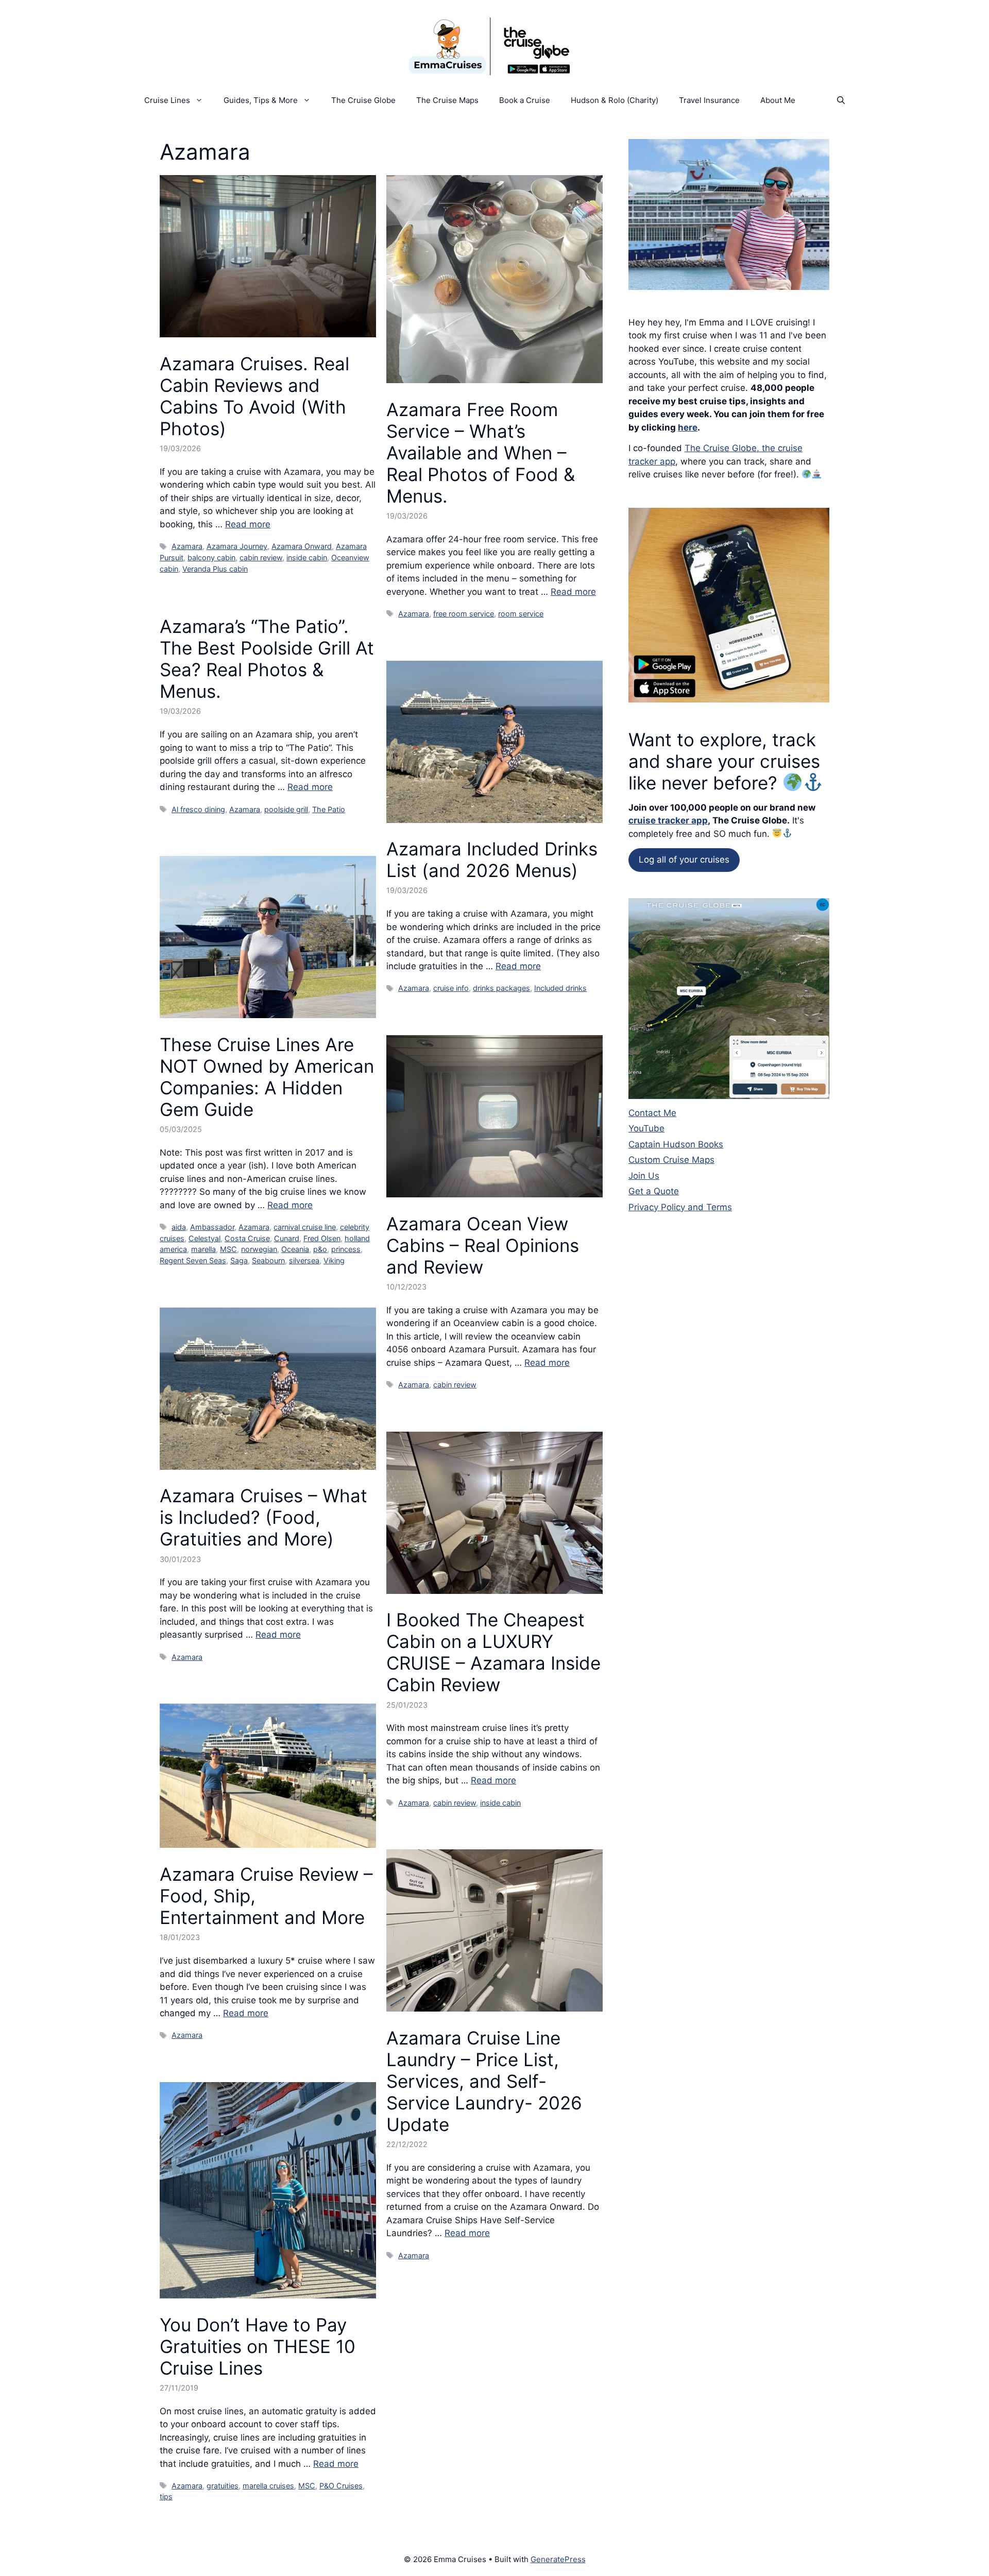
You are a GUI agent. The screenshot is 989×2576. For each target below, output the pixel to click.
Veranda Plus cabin (215, 569)
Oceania (295, 1249)
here (688, 427)
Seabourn (268, 1260)
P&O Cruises (341, 2486)
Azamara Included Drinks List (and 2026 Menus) (492, 860)
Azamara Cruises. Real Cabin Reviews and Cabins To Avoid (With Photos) (254, 396)
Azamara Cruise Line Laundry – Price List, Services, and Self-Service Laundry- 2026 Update (484, 2081)
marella (203, 1249)
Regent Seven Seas (193, 1260)
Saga (239, 1260)
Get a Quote (654, 1191)
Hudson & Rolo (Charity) (615, 100)
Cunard (287, 1238)
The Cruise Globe (363, 100)
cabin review (261, 557)
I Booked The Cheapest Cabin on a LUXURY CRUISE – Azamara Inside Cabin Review (493, 1652)
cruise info (451, 988)
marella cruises (268, 2486)
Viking (334, 1260)
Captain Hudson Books (676, 1144)
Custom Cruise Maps (671, 1160)
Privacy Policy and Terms (680, 1207)
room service (521, 614)
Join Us (644, 1176)
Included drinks (560, 988)
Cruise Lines (167, 100)
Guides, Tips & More (261, 100)
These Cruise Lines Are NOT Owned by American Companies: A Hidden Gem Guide (267, 1077)
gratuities (223, 2486)
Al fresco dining (198, 809)
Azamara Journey (237, 546)
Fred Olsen (322, 1238)
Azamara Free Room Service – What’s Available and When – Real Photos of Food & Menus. (481, 453)
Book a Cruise (525, 100)
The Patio (329, 809)
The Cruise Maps (447, 100)
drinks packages (501, 988)
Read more (248, 524)
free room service (464, 614)
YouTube (646, 1128)
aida (179, 1227)
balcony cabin (211, 557)
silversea (304, 1260)
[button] (841, 100)
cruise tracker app (668, 820)
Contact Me (652, 1113)
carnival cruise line (305, 1227)
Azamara (187, 546)
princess (346, 1249)
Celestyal (204, 1238)
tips (166, 2496)
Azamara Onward (302, 546)
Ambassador (212, 1227)
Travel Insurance (709, 100)
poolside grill (286, 809)
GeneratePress (558, 2559)
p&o (320, 1249)
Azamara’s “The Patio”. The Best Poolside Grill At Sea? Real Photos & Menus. (267, 659)
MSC (228, 1249)
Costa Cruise (247, 1238)
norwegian (259, 1249)
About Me (778, 100)
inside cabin (307, 557)
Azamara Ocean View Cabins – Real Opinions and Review (483, 1245)
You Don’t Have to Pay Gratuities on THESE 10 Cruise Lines (258, 2346)
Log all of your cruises (684, 860)
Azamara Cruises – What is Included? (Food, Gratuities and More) (263, 1517)
